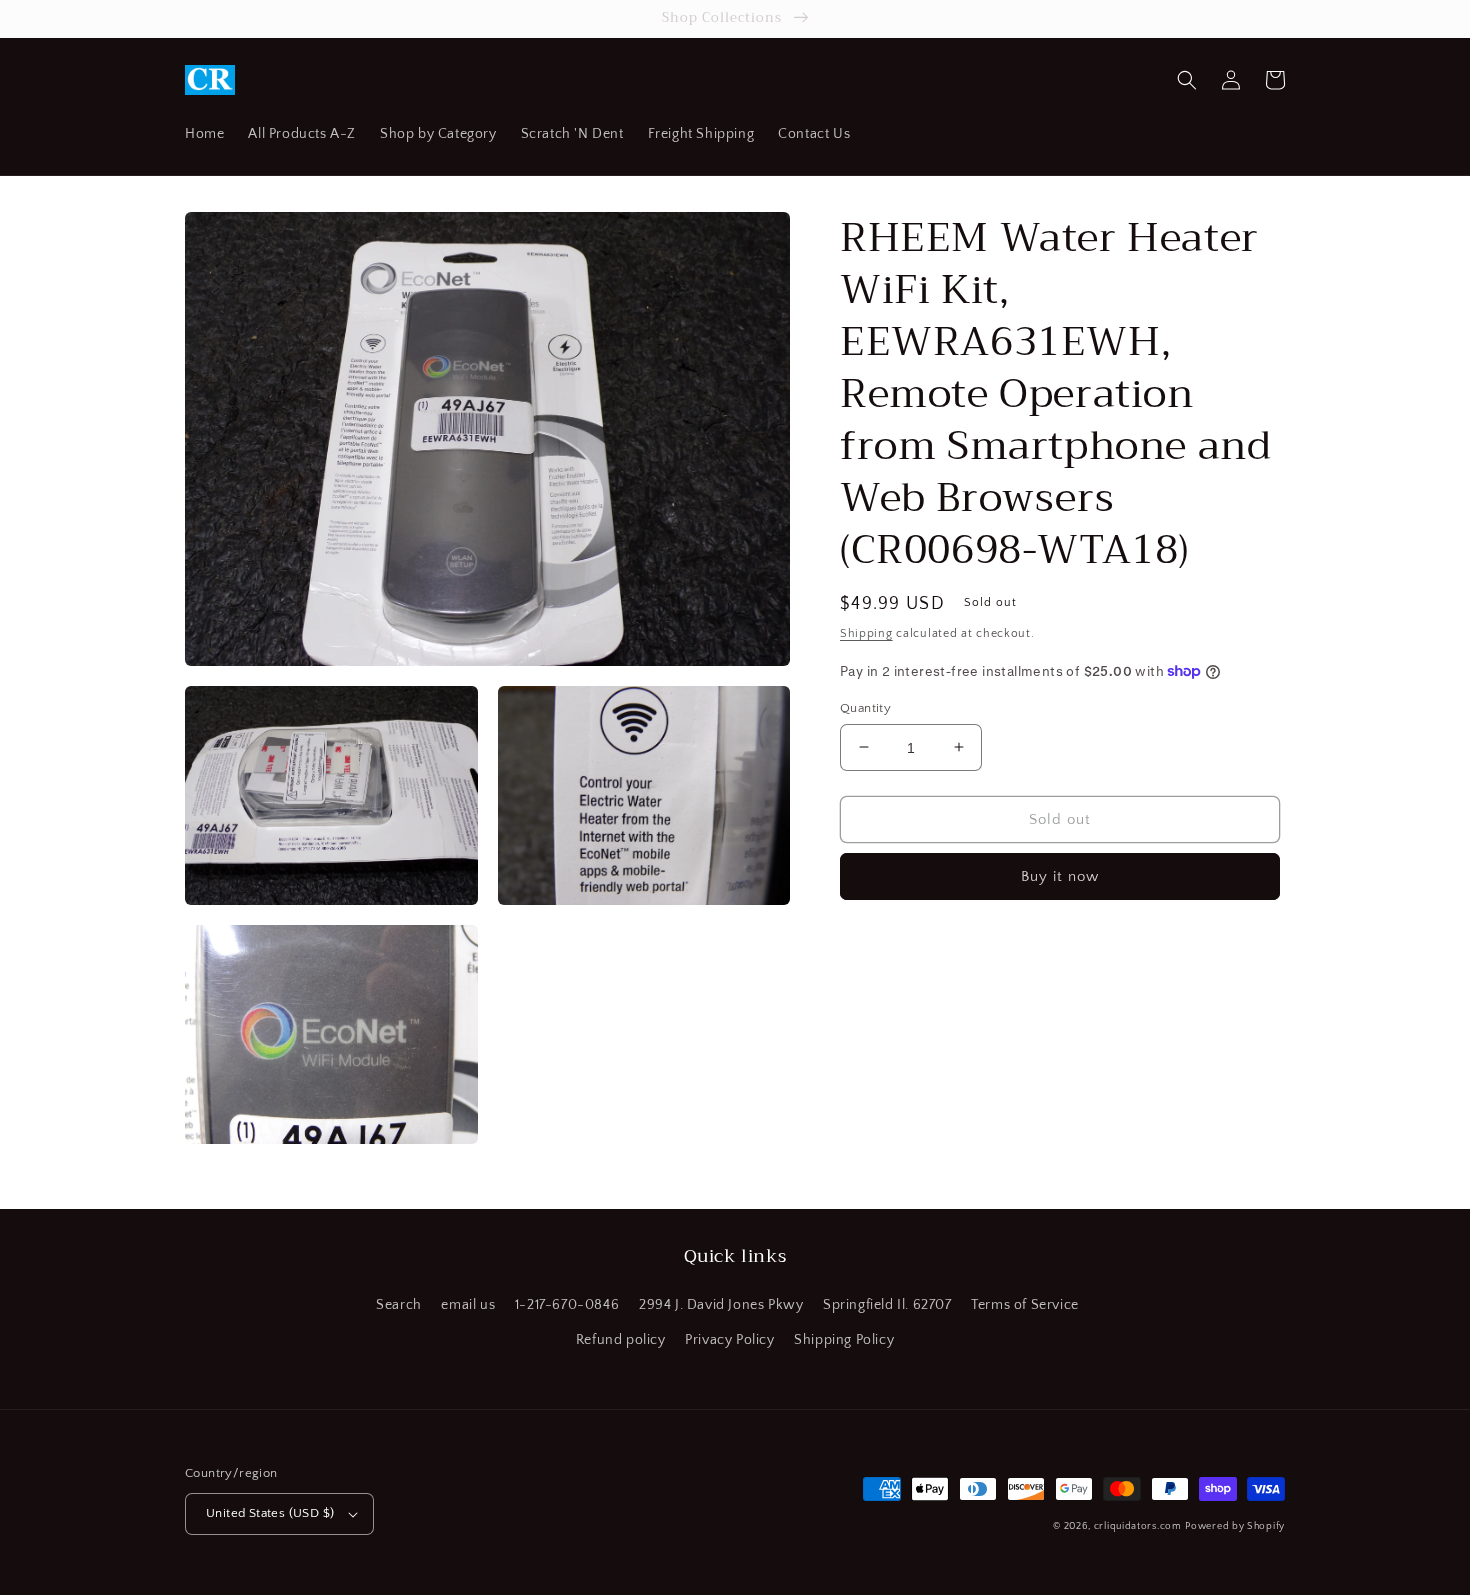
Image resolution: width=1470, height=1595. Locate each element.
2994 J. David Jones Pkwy (721, 1305)
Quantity (865, 707)
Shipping (866, 633)
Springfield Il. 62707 (887, 1305)
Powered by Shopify (1235, 1526)
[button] (1187, 80)
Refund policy (621, 1340)
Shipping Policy (844, 1340)
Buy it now (1060, 876)
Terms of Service (1025, 1305)
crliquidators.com (1138, 1526)
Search (399, 1305)
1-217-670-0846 (567, 1305)
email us (468, 1305)
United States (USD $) (270, 1513)
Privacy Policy (729, 1340)
